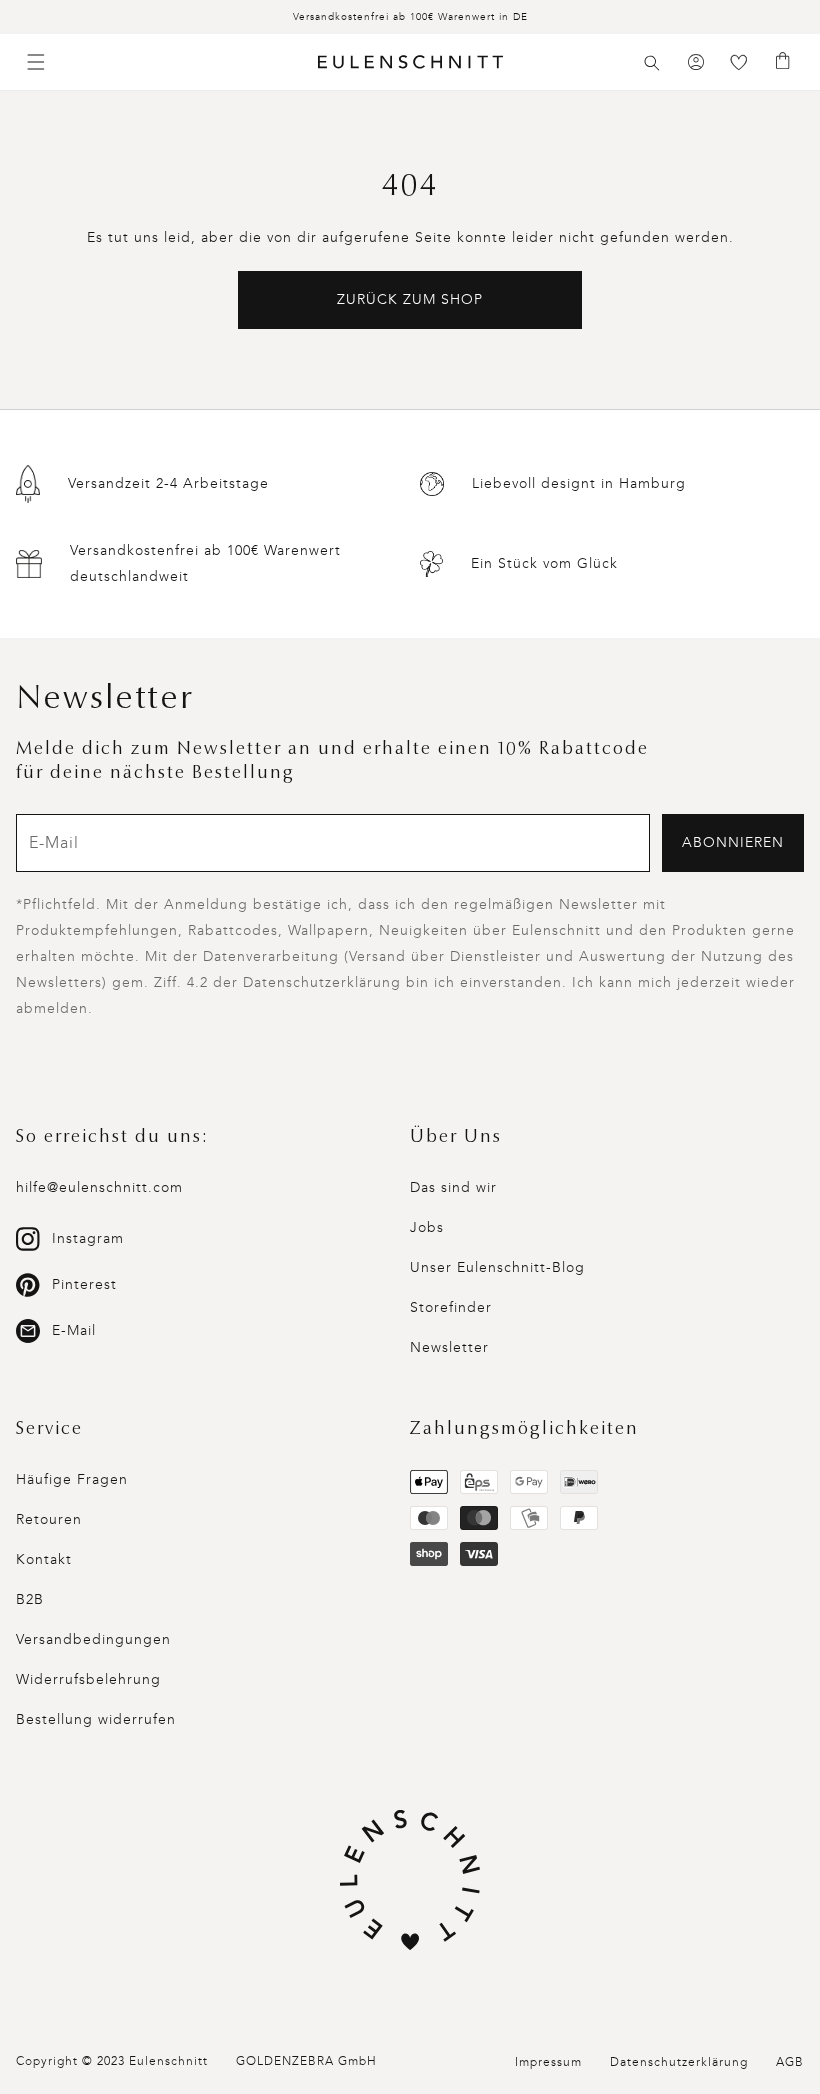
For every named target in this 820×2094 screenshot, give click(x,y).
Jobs (427, 1227)
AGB (790, 2062)
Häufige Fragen (72, 1479)
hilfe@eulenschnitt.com (99, 1187)
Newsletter (449, 1347)
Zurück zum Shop (410, 299)
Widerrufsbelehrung (88, 1679)
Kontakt (44, 1559)
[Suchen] (652, 63)
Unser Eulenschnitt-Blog (497, 1267)
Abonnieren (733, 842)
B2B (30, 1599)
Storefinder (451, 1307)
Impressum (548, 2062)
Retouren (49, 1519)
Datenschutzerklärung (679, 2062)
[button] (652, 63)
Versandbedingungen (93, 1639)
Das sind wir (453, 1187)
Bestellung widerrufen (96, 1719)
